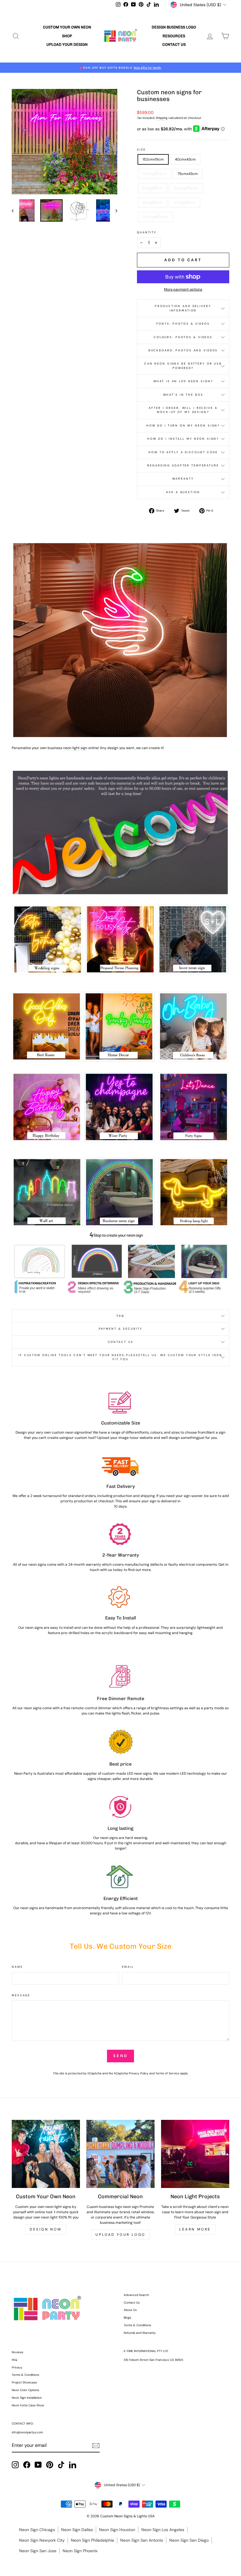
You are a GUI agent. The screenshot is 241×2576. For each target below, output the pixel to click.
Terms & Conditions (137, 2325)
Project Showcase (24, 2382)
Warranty (183, 479)
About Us (130, 2310)
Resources (174, 36)
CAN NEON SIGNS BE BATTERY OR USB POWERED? (183, 366)
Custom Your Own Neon (67, 27)
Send (120, 2056)
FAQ (120, 1316)
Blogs (127, 2318)
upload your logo (120, 2235)
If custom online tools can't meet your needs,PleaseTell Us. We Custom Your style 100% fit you (120, 1357)
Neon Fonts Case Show (28, 2405)
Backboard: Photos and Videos (183, 350)
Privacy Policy (139, 2073)
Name (17, 1967)
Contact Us (174, 44)
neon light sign (75, 748)
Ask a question (183, 492)
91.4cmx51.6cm (186, 188)
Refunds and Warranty (140, 2333)
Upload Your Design (67, 44)
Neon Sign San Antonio (142, 2540)
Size (141, 150)
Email (128, 1967)
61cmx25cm (153, 188)
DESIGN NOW (46, 2229)
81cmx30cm (153, 203)
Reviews (17, 2352)
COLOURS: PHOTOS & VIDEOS (183, 337)
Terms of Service (167, 2073)
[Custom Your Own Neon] (46, 2154)
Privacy (17, 2367)
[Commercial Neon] (120, 2154)
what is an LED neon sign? (183, 381)
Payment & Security (121, 1329)
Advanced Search (136, 2295)
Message (21, 1995)
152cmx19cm (153, 159)
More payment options (183, 289)
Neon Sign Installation (27, 2398)
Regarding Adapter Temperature (183, 465)
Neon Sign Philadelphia (92, 2540)
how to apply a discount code (183, 452)
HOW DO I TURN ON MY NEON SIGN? (183, 425)
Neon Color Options (25, 2390)
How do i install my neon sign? (183, 439)
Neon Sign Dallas (77, 2530)
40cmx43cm (185, 159)
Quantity (147, 232)
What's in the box (183, 395)
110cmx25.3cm (154, 174)
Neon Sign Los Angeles (163, 2530)
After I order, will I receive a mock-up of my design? (183, 410)
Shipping (162, 118)
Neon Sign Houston (117, 2530)
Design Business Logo (174, 27)
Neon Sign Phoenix (80, 2551)
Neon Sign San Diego (189, 2540)
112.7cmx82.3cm (155, 217)
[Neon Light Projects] (195, 2154)
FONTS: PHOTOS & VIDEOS (183, 324)
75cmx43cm (188, 174)
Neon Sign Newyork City (42, 2540)
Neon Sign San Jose (38, 2551)
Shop (67, 36)
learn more (195, 2229)
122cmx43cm (185, 203)
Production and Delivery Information (183, 308)
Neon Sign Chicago (37, 2530)
